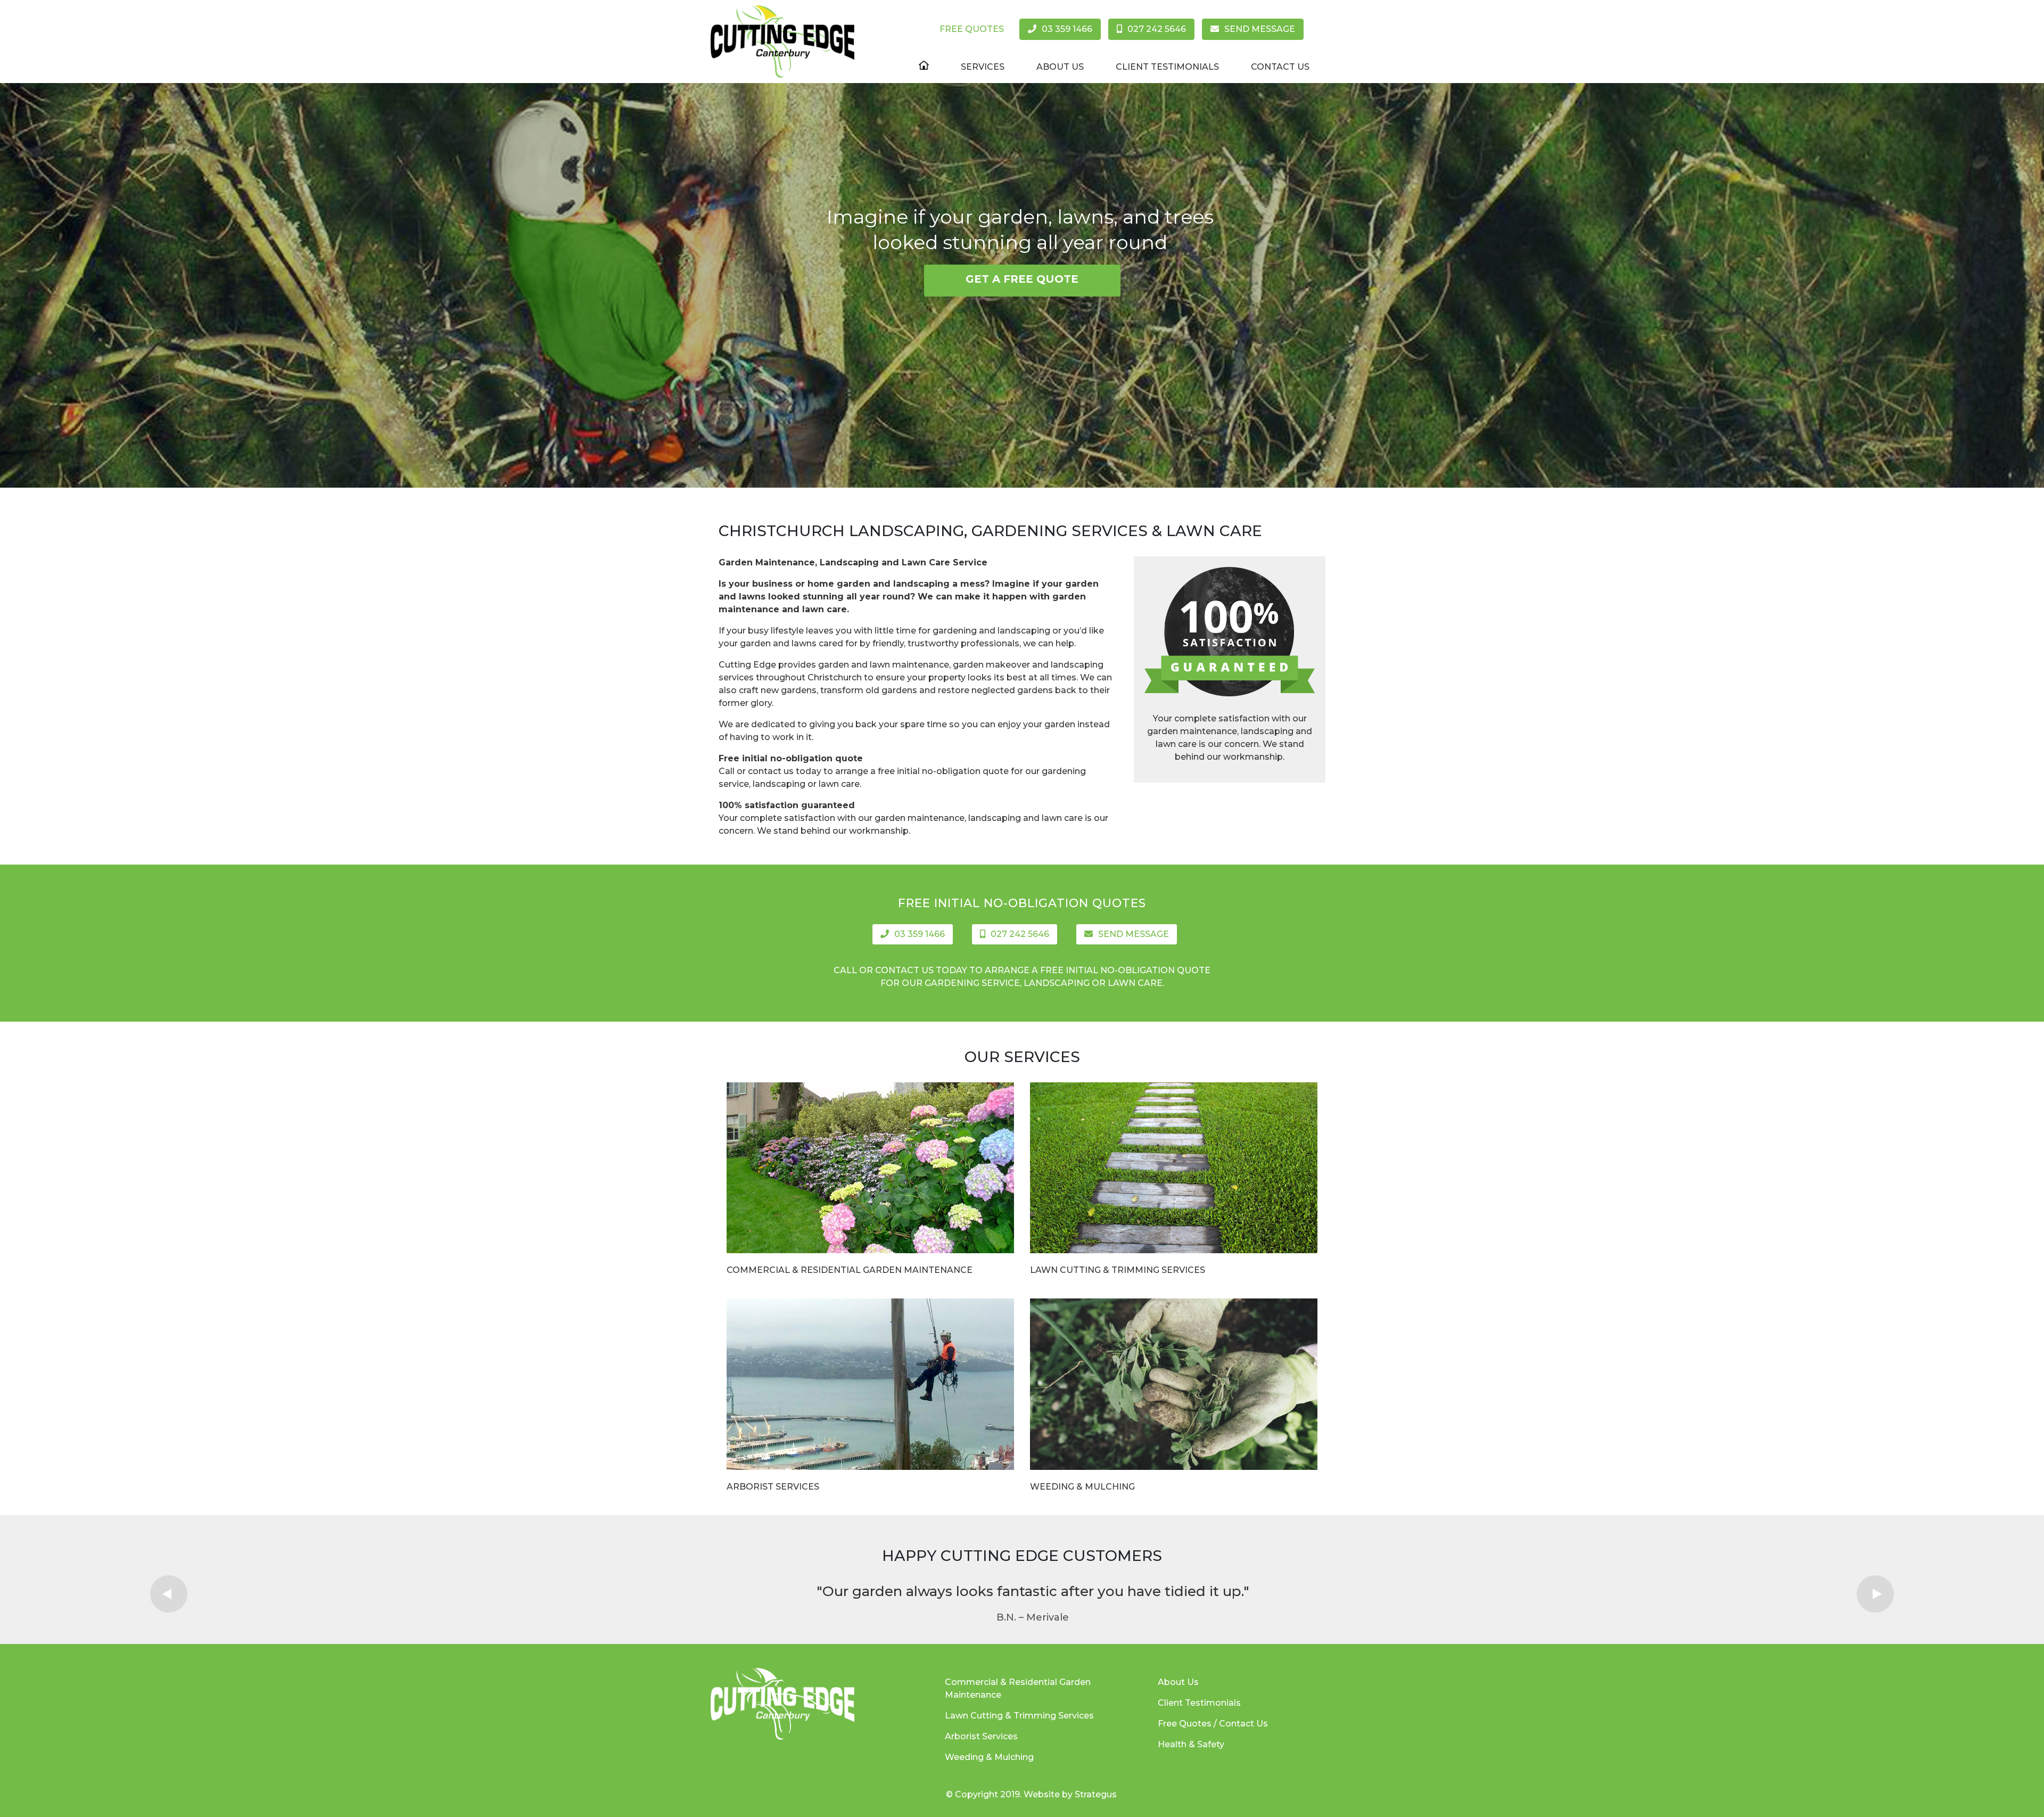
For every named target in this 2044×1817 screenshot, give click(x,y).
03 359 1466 (1067, 29)
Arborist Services (773, 1487)
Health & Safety (1191, 1744)
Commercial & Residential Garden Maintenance (850, 1270)
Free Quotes (972, 29)
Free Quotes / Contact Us (1213, 1724)
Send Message (1260, 29)
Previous (169, 1594)
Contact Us (1280, 67)
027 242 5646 (1157, 29)
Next (1875, 1594)
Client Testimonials (1167, 67)
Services (983, 67)
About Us (1060, 67)
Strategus (1096, 1794)
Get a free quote (1022, 279)
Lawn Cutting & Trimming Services (1118, 1270)
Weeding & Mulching (1082, 1487)
